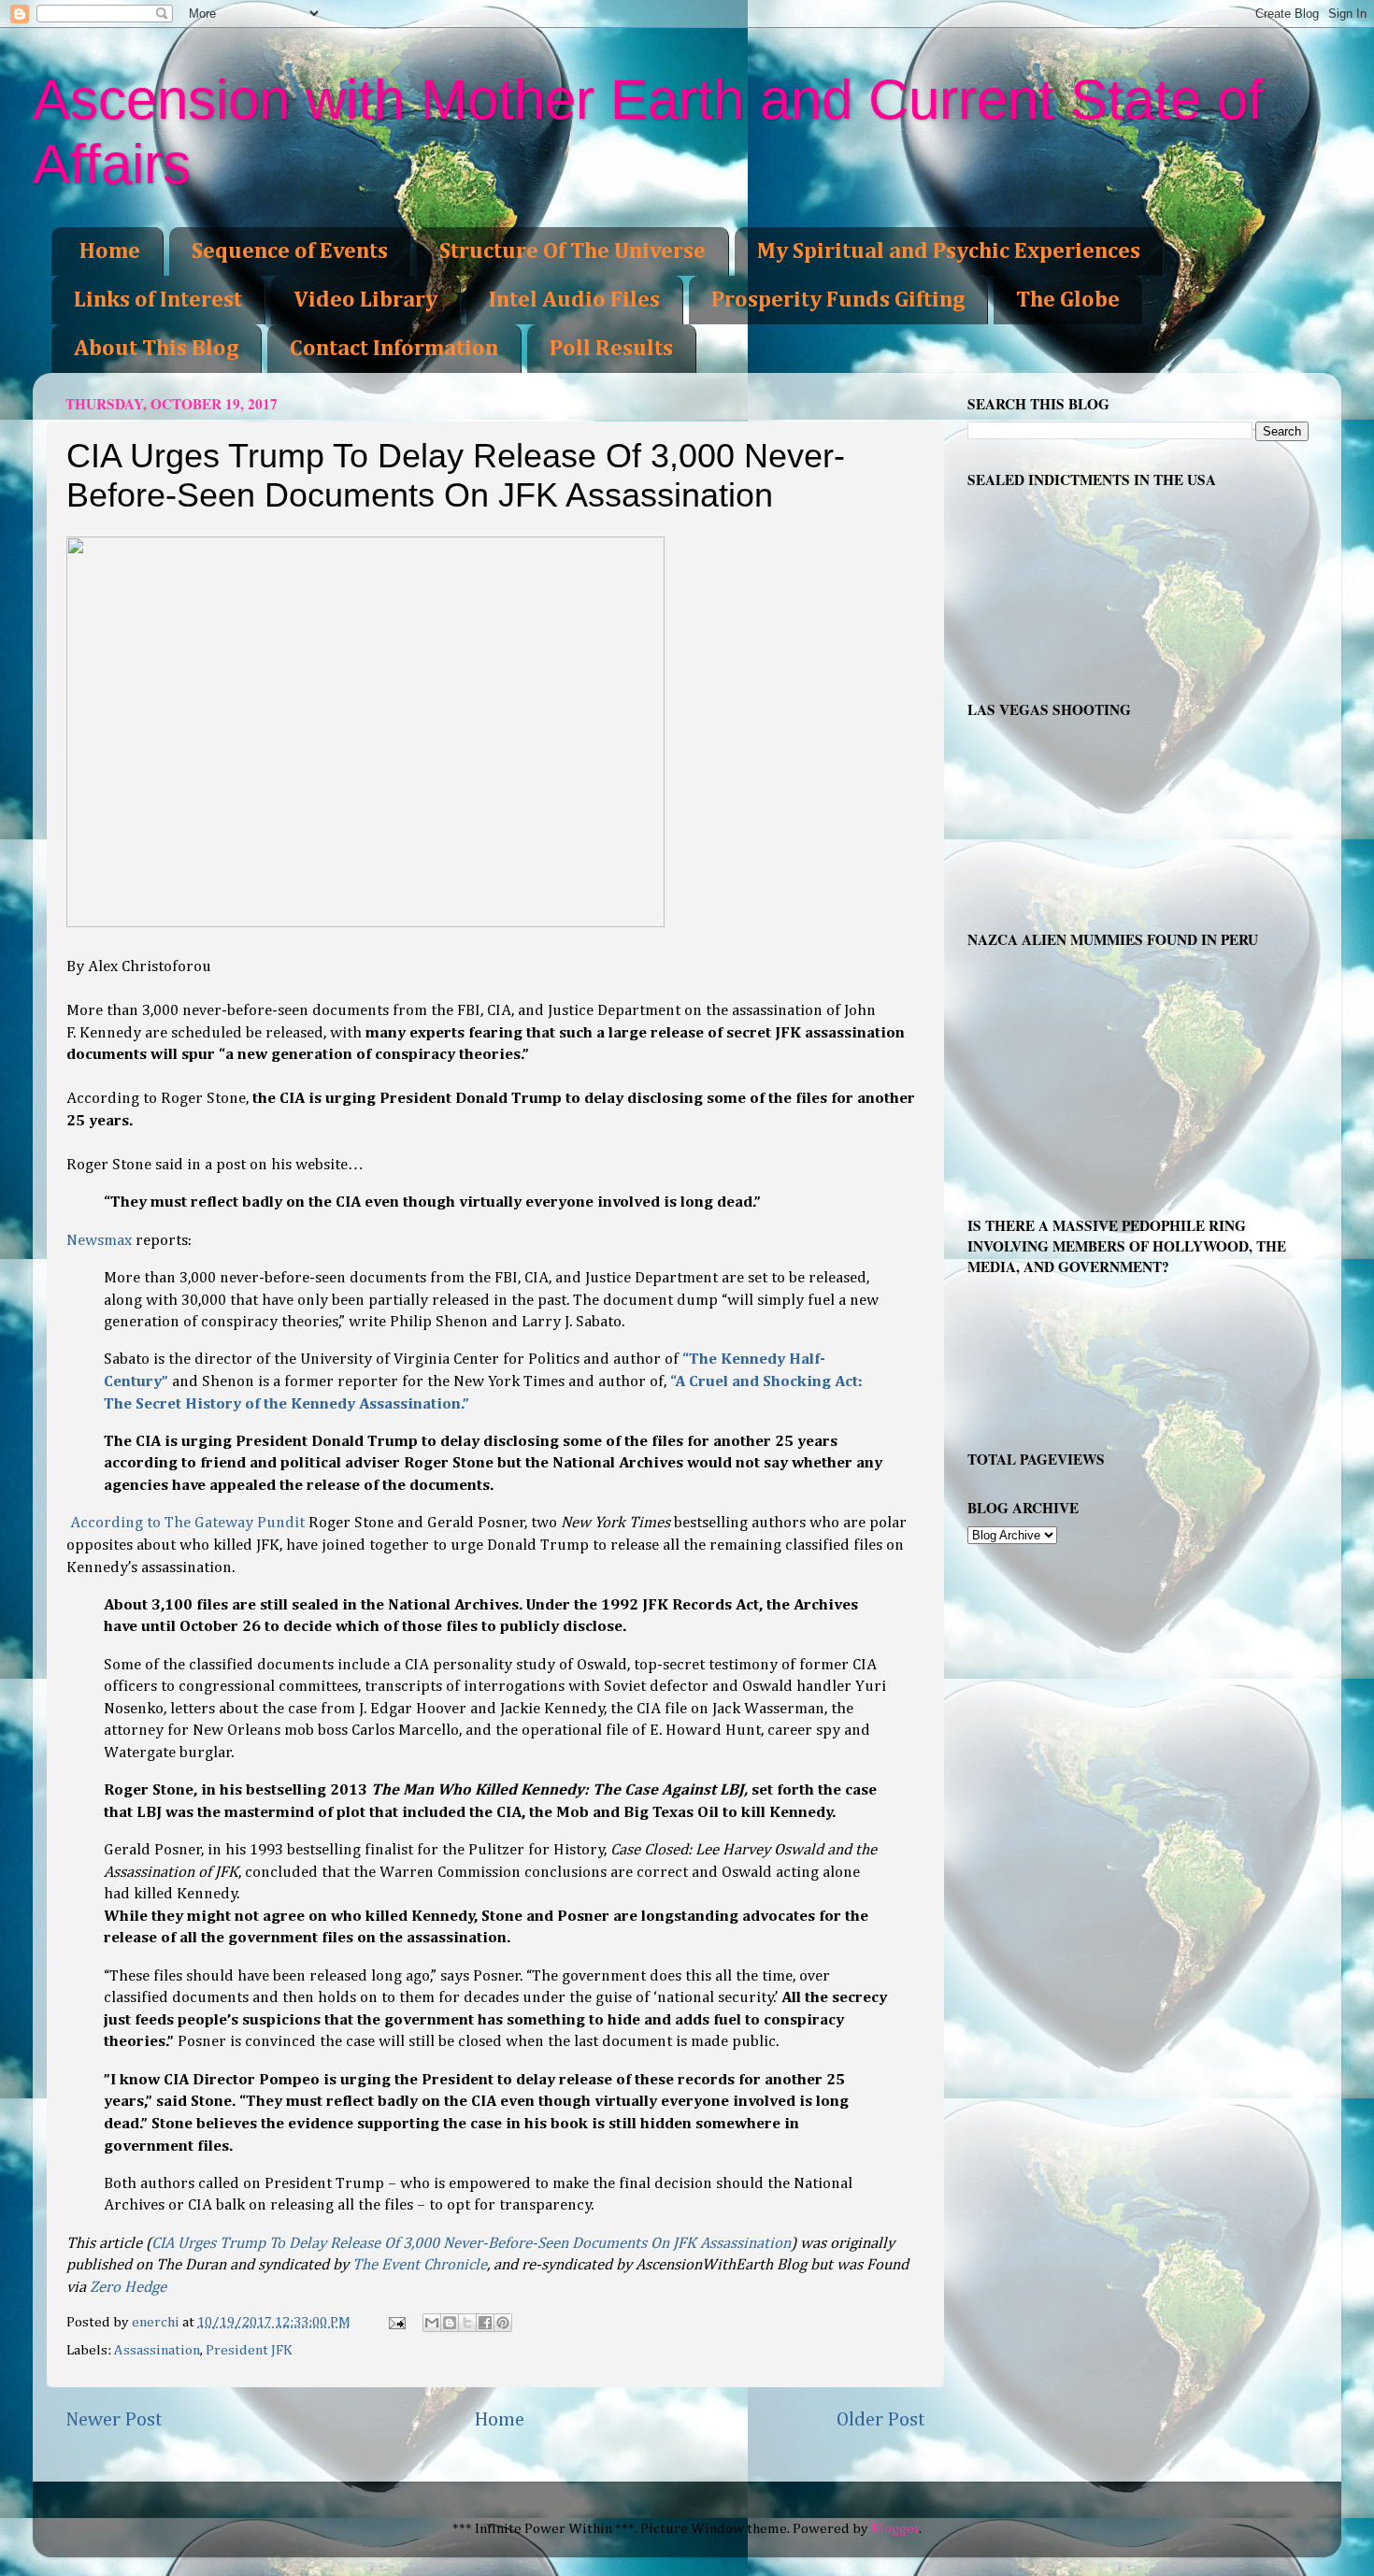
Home (110, 251)
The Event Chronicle (420, 2265)
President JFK (249, 2350)
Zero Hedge (128, 2288)
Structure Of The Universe (572, 251)
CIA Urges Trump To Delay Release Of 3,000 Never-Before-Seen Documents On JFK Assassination (471, 2244)
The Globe (1068, 300)
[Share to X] (467, 2323)
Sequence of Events (290, 251)
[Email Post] (396, 2322)
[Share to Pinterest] (503, 2323)
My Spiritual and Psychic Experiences (949, 251)
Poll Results (611, 349)
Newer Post (114, 2420)
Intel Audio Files (574, 300)
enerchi (157, 2322)
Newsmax (99, 1241)
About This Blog (156, 349)
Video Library (365, 300)
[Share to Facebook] (485, 2323)
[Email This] (432, 2323)
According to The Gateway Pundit (187, 1523)
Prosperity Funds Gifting (838, 300)
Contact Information (394, 349)
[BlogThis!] (450, 2323)
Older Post (881, 2420)
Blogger (895, 2529)
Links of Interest (158, 300)
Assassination (157, 2350)
